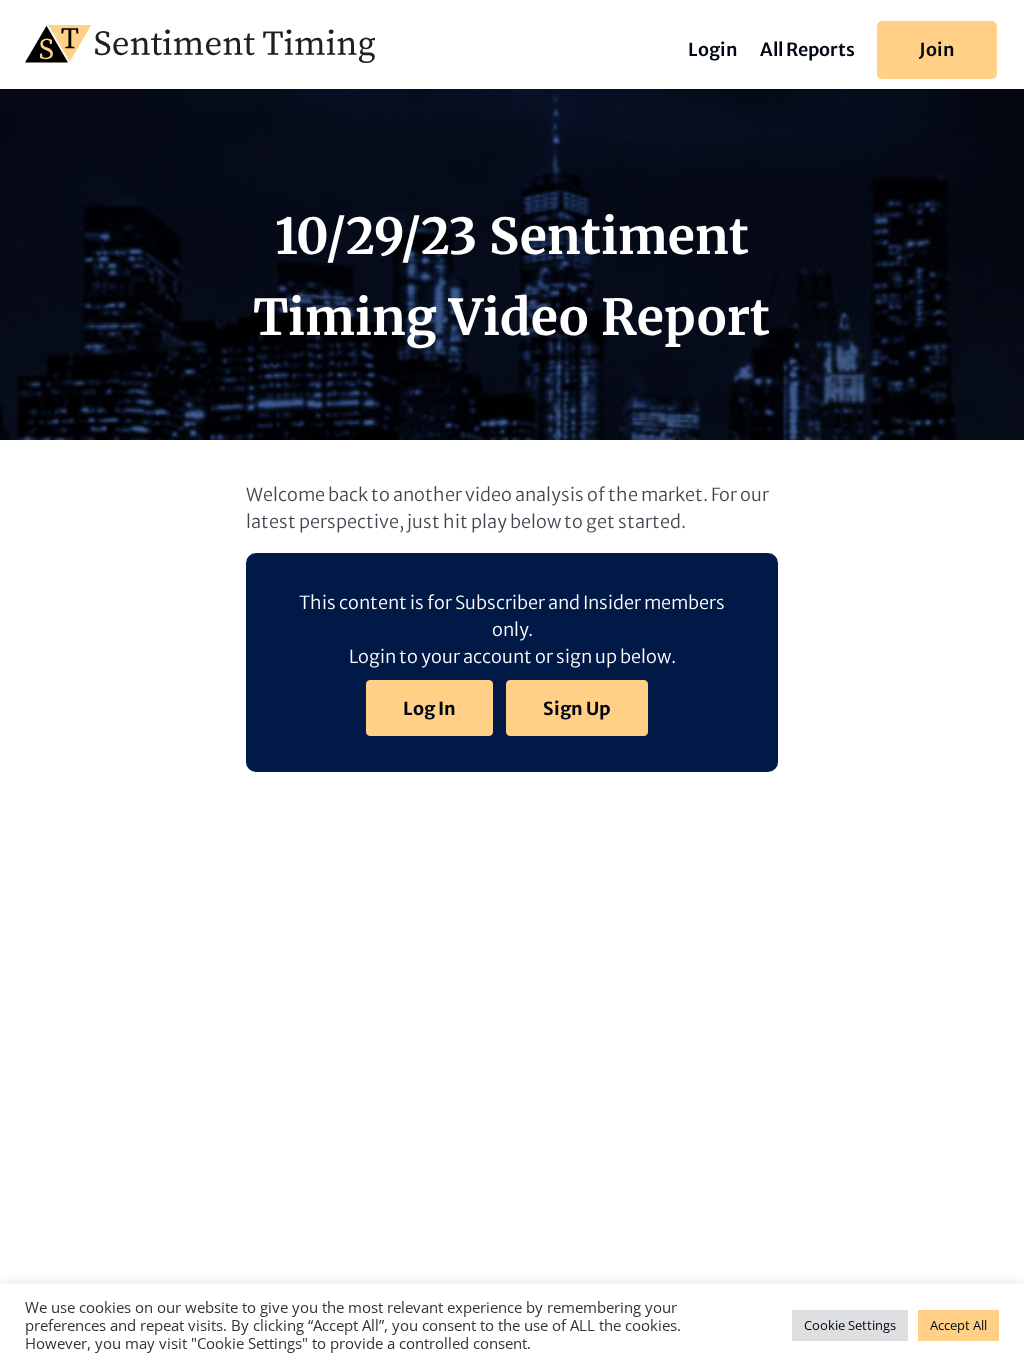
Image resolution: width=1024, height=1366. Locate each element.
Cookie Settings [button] (850, 1325)
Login (713, 52)
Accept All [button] (958, 1325)
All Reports (807, 52)
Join (937, 49)
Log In (429, 708)
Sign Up (577, 708)
